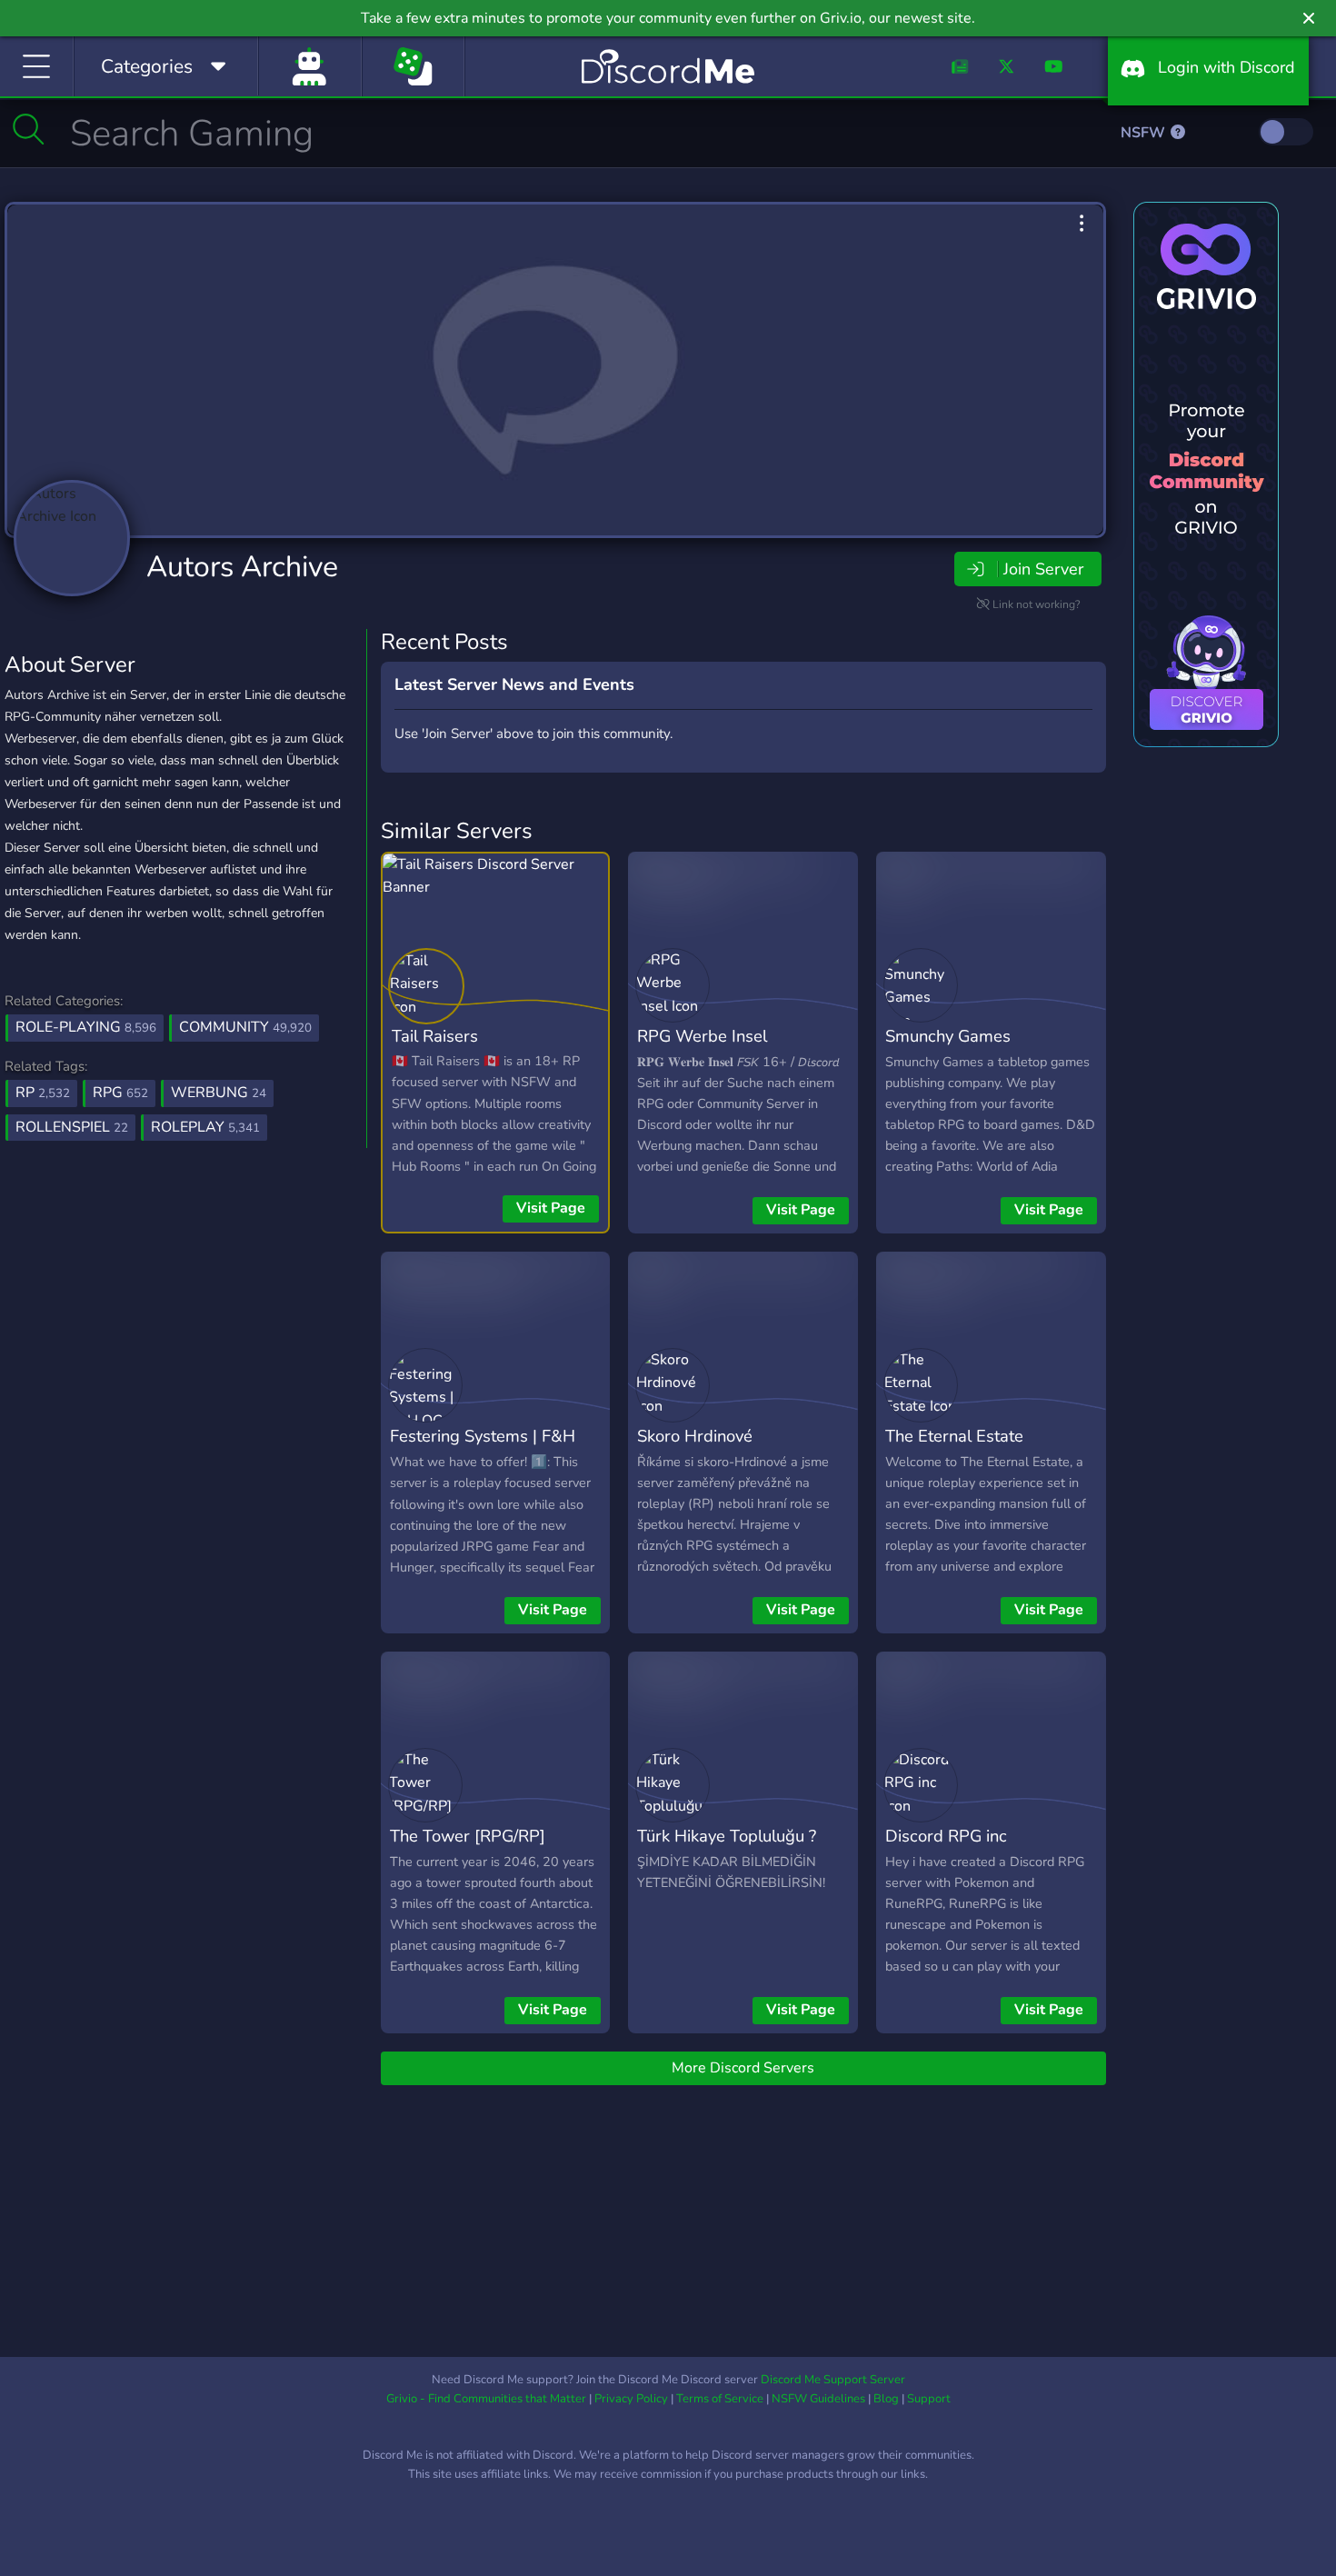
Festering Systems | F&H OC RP (483, 1449)
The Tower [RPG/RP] (468, 1836)
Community (245, 1027)
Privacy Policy (631, 2399)
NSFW (1145, 133)
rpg (120, 1093)
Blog (886, 2399)
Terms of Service (720, 2399)
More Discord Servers (743, 2068)
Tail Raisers (435, 1036)
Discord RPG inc (946, 1836)
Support (929, 2399)
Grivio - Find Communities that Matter (486, 2399)
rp (43, 1093)
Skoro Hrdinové (695, 1436)
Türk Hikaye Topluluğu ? (727, 1836)
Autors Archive (242, 567)
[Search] (29, 129)
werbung (219, 1093)
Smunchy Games (948, 1036)
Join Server (1043, 569)
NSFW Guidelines (818, 2399)
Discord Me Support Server (833, 2380)
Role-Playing (86, 1027)
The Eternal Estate (954, 1436)
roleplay (205, 1127)
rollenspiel (72, 1127)
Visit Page (551, 1208)
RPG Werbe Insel (702, 1036)
